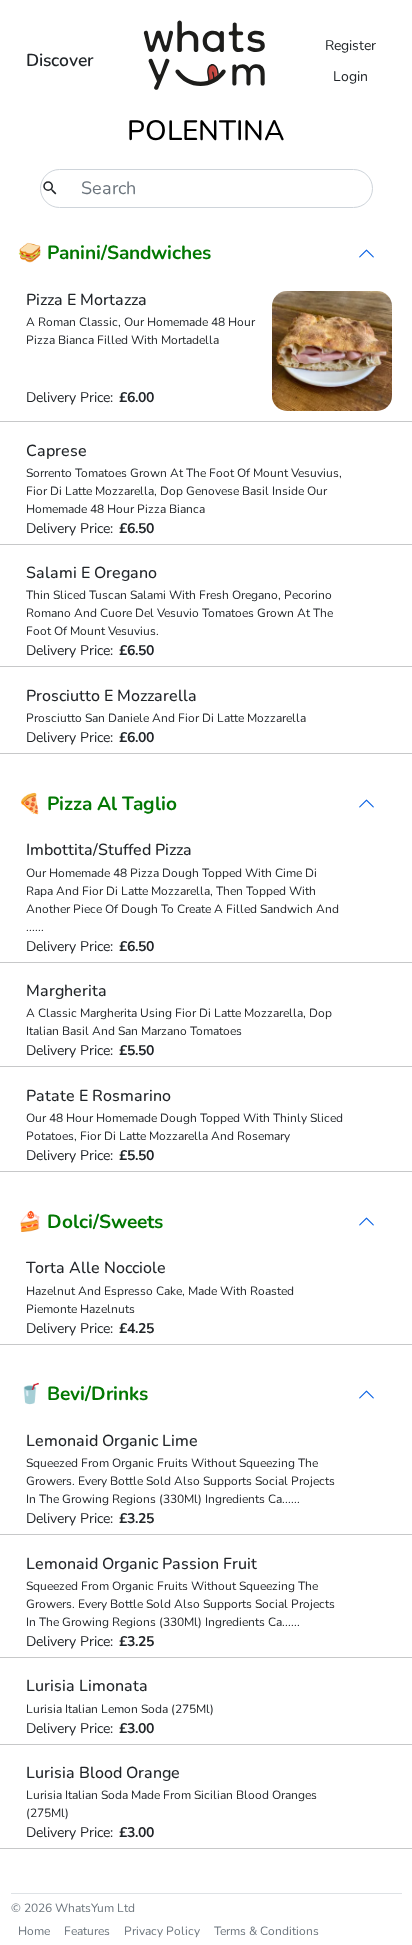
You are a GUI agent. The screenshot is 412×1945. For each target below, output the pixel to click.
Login (350, 76)
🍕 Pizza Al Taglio (97, 804)
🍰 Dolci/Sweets (90, 1222)
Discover (60, 60)
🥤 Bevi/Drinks (83, 1394)
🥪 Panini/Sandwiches (114, 253)
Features (87, 1931)
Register (350, 45)
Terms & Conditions (266, 1931)
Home (34, 1931)
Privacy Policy (162, 1931)
